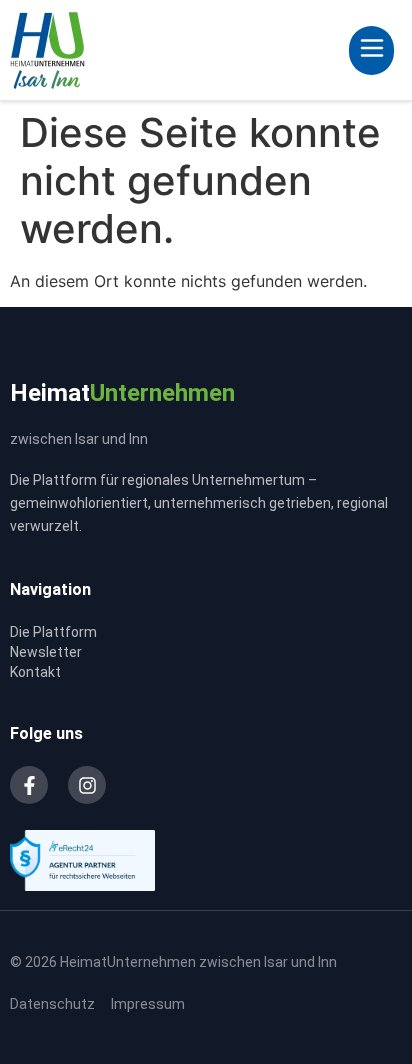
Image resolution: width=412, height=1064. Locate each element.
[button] (371, 50)
